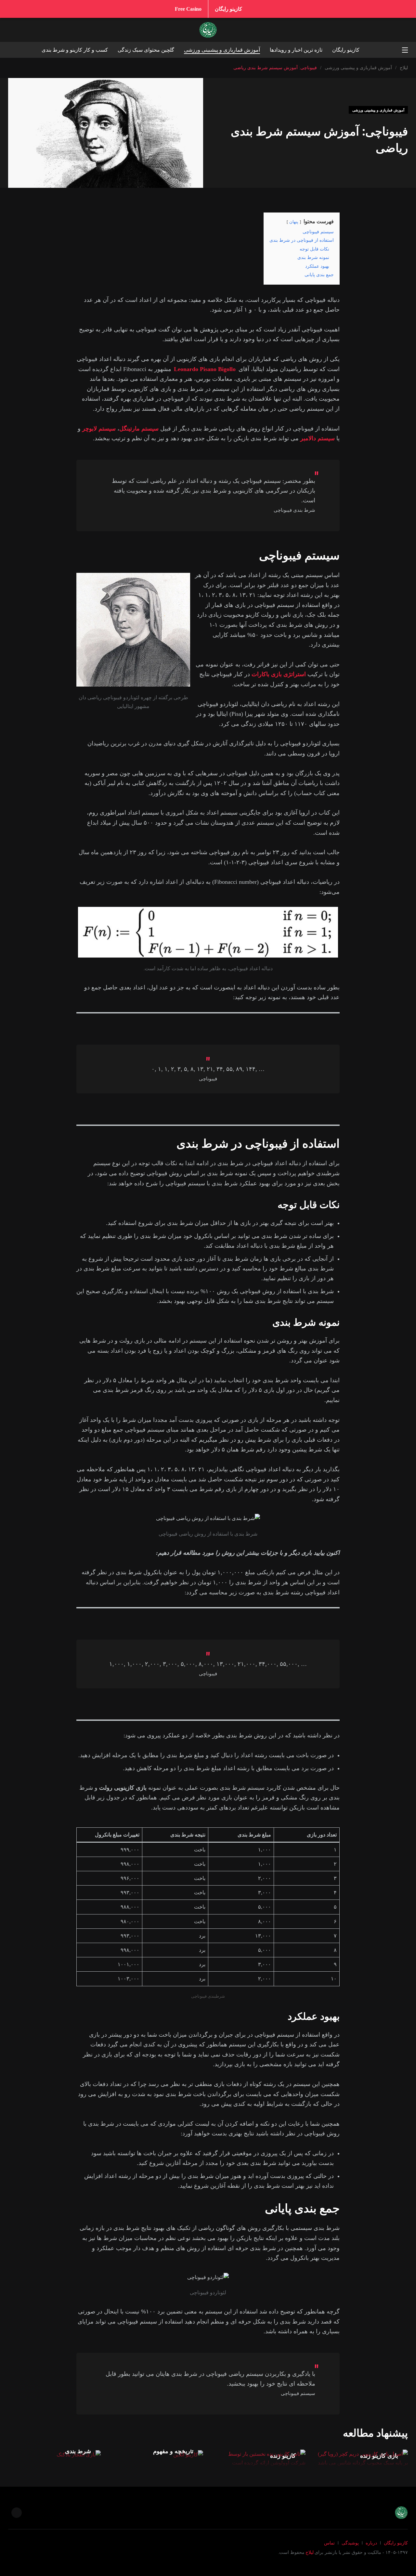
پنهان (294, 222)
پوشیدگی (350, 2543)
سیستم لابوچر (99, 429)
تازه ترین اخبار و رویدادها (296, 50)
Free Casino (188, 9)
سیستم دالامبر (318, 438)
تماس (329, 2543)
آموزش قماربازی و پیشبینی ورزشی (222, 50)
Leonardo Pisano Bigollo (205, 369)
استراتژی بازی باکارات (279, 674)
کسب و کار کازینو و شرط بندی (75, 50)
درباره (371, 2543)
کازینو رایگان (228, 9)
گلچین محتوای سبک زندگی (146, 50)
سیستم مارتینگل (139, 429)
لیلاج (310, 2552)
